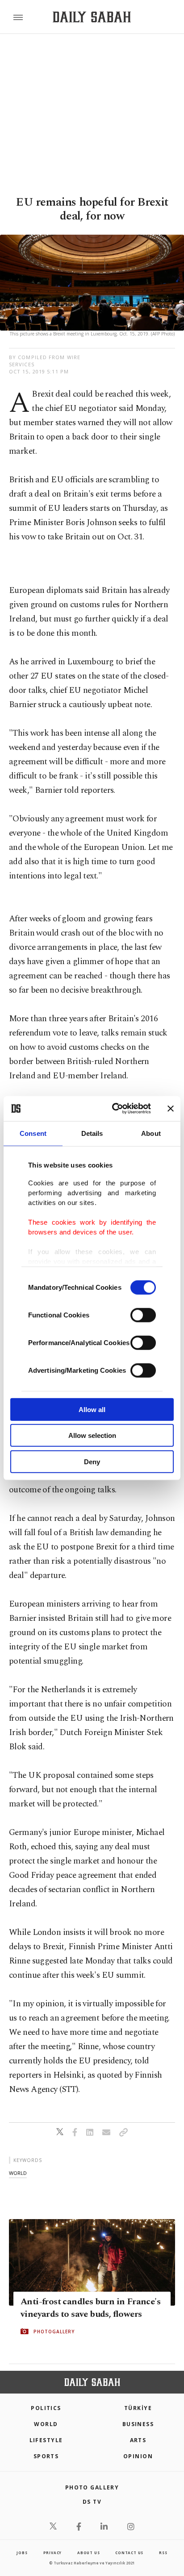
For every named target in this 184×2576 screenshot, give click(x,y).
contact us (129, 2553)
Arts (138, 2440)
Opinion (138, 2456)
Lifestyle (46, 2440)
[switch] (143, 1315)
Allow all (92, 1409)
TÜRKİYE (138, 2408)
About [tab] (151, 1133)
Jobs (22, 2553)
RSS (163, 2553)
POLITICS (46, 2408)
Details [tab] (92, 1133)
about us (88, 2553)
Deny (92, 1461)
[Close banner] (171, 1109)
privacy (53, 2553)
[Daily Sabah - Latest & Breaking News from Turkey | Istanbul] (92, 17)
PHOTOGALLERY (54, 2332)
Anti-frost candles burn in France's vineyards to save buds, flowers (90, 2308)
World (46, 2424)
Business (138, 2424)
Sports (46, 2456)
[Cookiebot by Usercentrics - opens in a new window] (114, 1109)
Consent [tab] (33, 1133)
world (18, 2173)
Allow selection (92, 1435)
